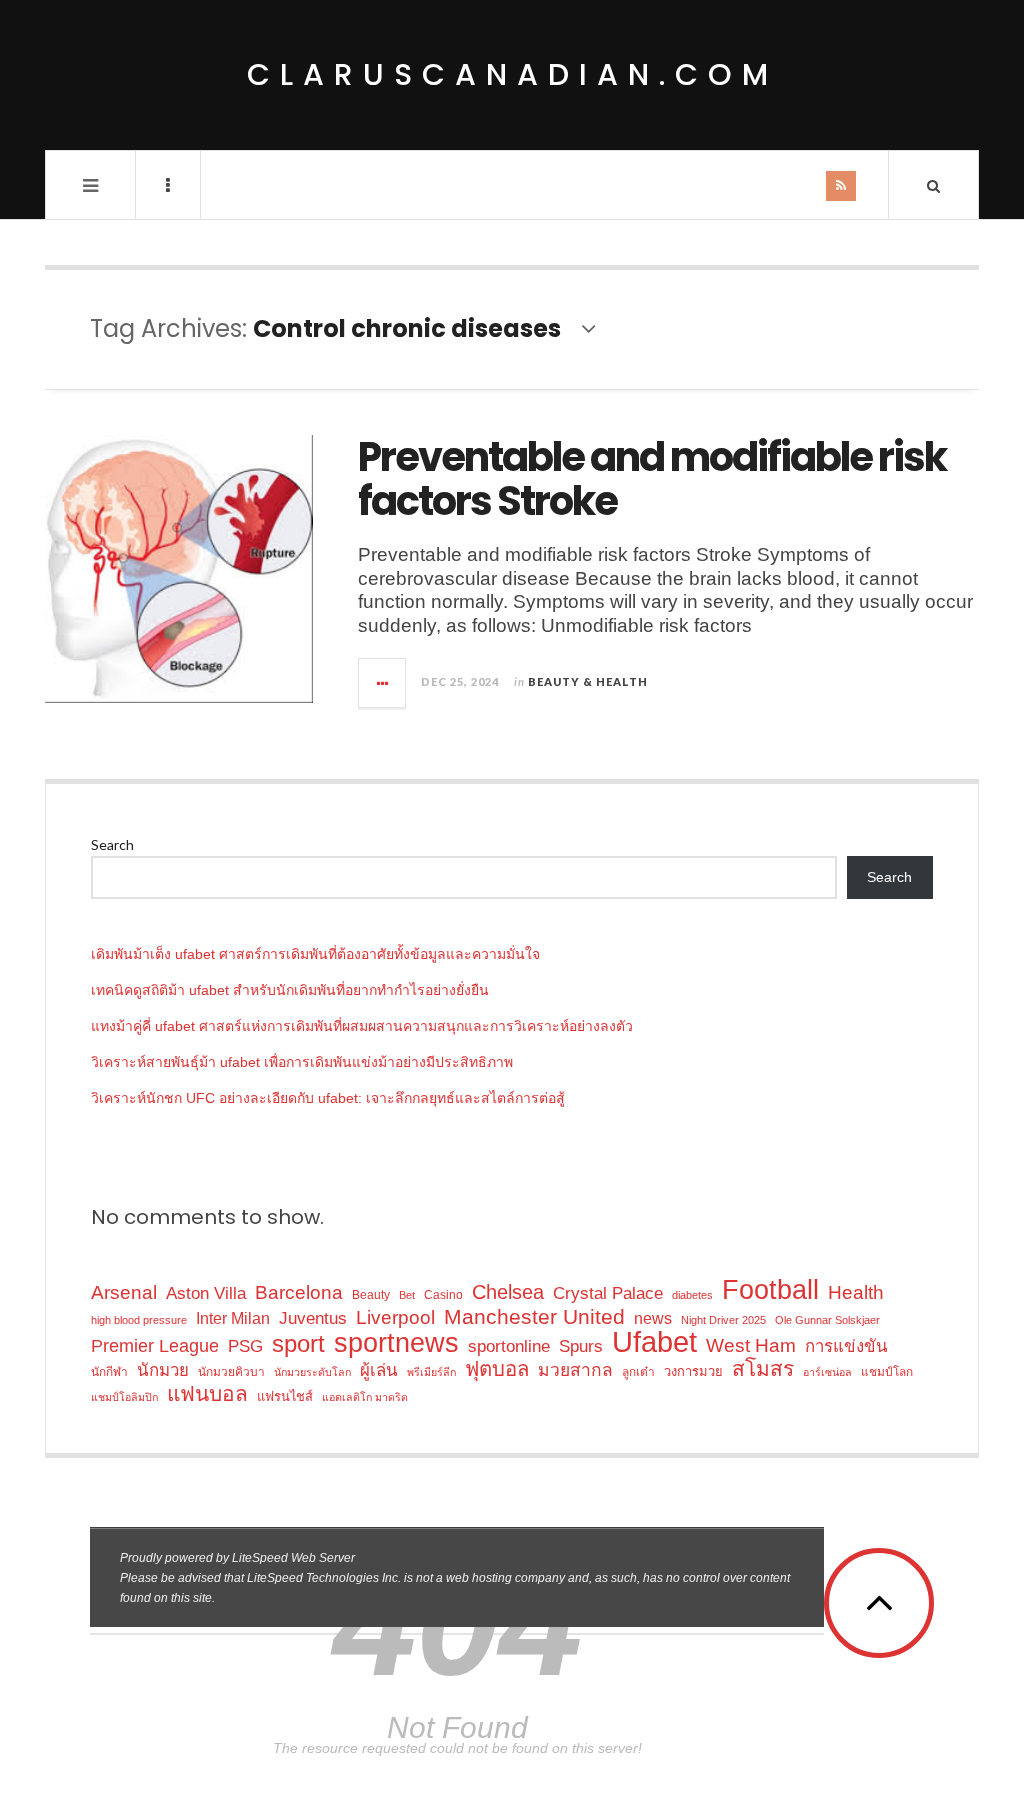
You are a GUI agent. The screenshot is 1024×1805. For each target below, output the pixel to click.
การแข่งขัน (846, 1346)
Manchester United (534, 1316)
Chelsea (508, 1292)
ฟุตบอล (497, 1369)
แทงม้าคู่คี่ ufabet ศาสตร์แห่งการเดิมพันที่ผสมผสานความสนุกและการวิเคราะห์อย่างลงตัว (362, 1026)
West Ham (751, 1345)
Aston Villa (206, 1293)
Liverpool (395, 1317)
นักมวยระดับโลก (312, 1372)
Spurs (581, 1346)
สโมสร (763, 1368)
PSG (245, 1346)
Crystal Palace (608, 1293)
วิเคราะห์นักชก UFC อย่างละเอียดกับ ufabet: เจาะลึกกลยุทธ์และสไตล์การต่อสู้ (328, 1098)
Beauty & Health (588, 681)
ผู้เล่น (379, 1370)
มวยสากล (575, 1370)
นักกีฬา (109, 1372)
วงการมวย (693, 1371)
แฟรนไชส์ (285, 1396)
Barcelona (299, 1292)
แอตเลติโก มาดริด (365, 1397)
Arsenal (124, 1292)
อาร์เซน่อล (827, 1372)
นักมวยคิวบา (231, 1372)
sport (298, 1343)
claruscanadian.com (512, 75)
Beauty (371, 1295)
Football (770, 1290)
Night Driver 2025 (723, 1320)
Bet (407, 1295)
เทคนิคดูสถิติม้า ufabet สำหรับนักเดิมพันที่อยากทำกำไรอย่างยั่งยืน (290, 990)
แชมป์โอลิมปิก (124, 1397)
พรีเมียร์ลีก (431, 1372)
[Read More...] (383, 683)
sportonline (509, 1346)
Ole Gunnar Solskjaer (827, 1320)
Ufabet (654, 1341)
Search (112, 844)
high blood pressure (139, 1320)
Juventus (313, 1318)
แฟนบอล (207, 1393)
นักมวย (163, 1370)
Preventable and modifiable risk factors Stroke (652, 479)
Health (856, 1292)
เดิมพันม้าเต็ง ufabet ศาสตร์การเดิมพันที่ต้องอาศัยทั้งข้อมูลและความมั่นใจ (315, 954)
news (653, 1318)
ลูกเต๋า (638, 1372)
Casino (443, 1295)
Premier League (155, 1346)
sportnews (396, 1342)
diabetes (692, 1295)
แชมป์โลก (887, 1372)
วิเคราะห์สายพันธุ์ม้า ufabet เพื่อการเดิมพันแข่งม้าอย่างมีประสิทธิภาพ (302, 1062)
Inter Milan (233, 1318)
